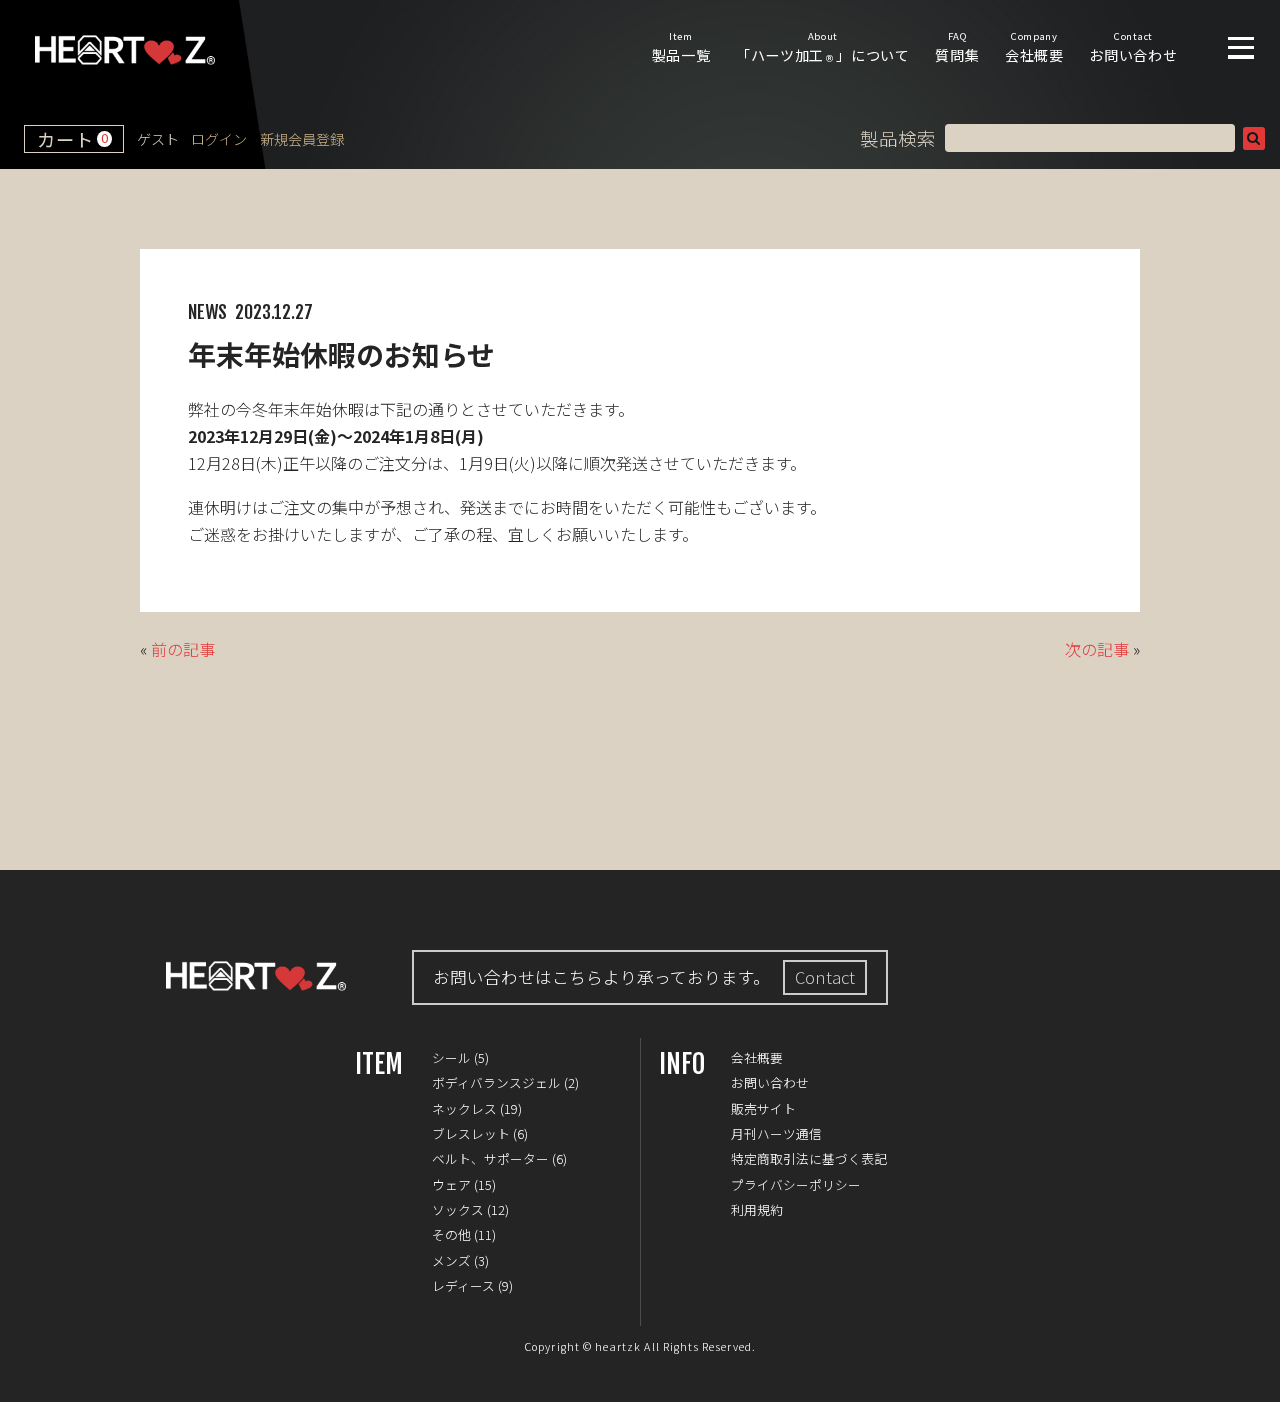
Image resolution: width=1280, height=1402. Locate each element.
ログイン (219, 139)
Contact (825, 977)
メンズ (451, 1260)
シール (451, 1057)
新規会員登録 (302, 139)
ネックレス (464, 1108)
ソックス (458, 1209)
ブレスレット (471, 1133)
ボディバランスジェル (496, 1082)
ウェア (451, 1184)
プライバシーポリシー (796, 1184)
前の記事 (183, 649)
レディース (463, 1285)
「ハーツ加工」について (823, 47)
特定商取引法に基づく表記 (809, 1158)
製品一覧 (681, 47)
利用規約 (757, 1209)
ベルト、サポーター (490, 1158)
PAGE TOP (1250, 1372)
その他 (451, 1234)
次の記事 (1097, 649)
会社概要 (1034, 47)
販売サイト (763, 1108)
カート (72, 139)
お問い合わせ (1133, 47)
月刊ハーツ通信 (776, 1133)
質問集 (957, 47)
